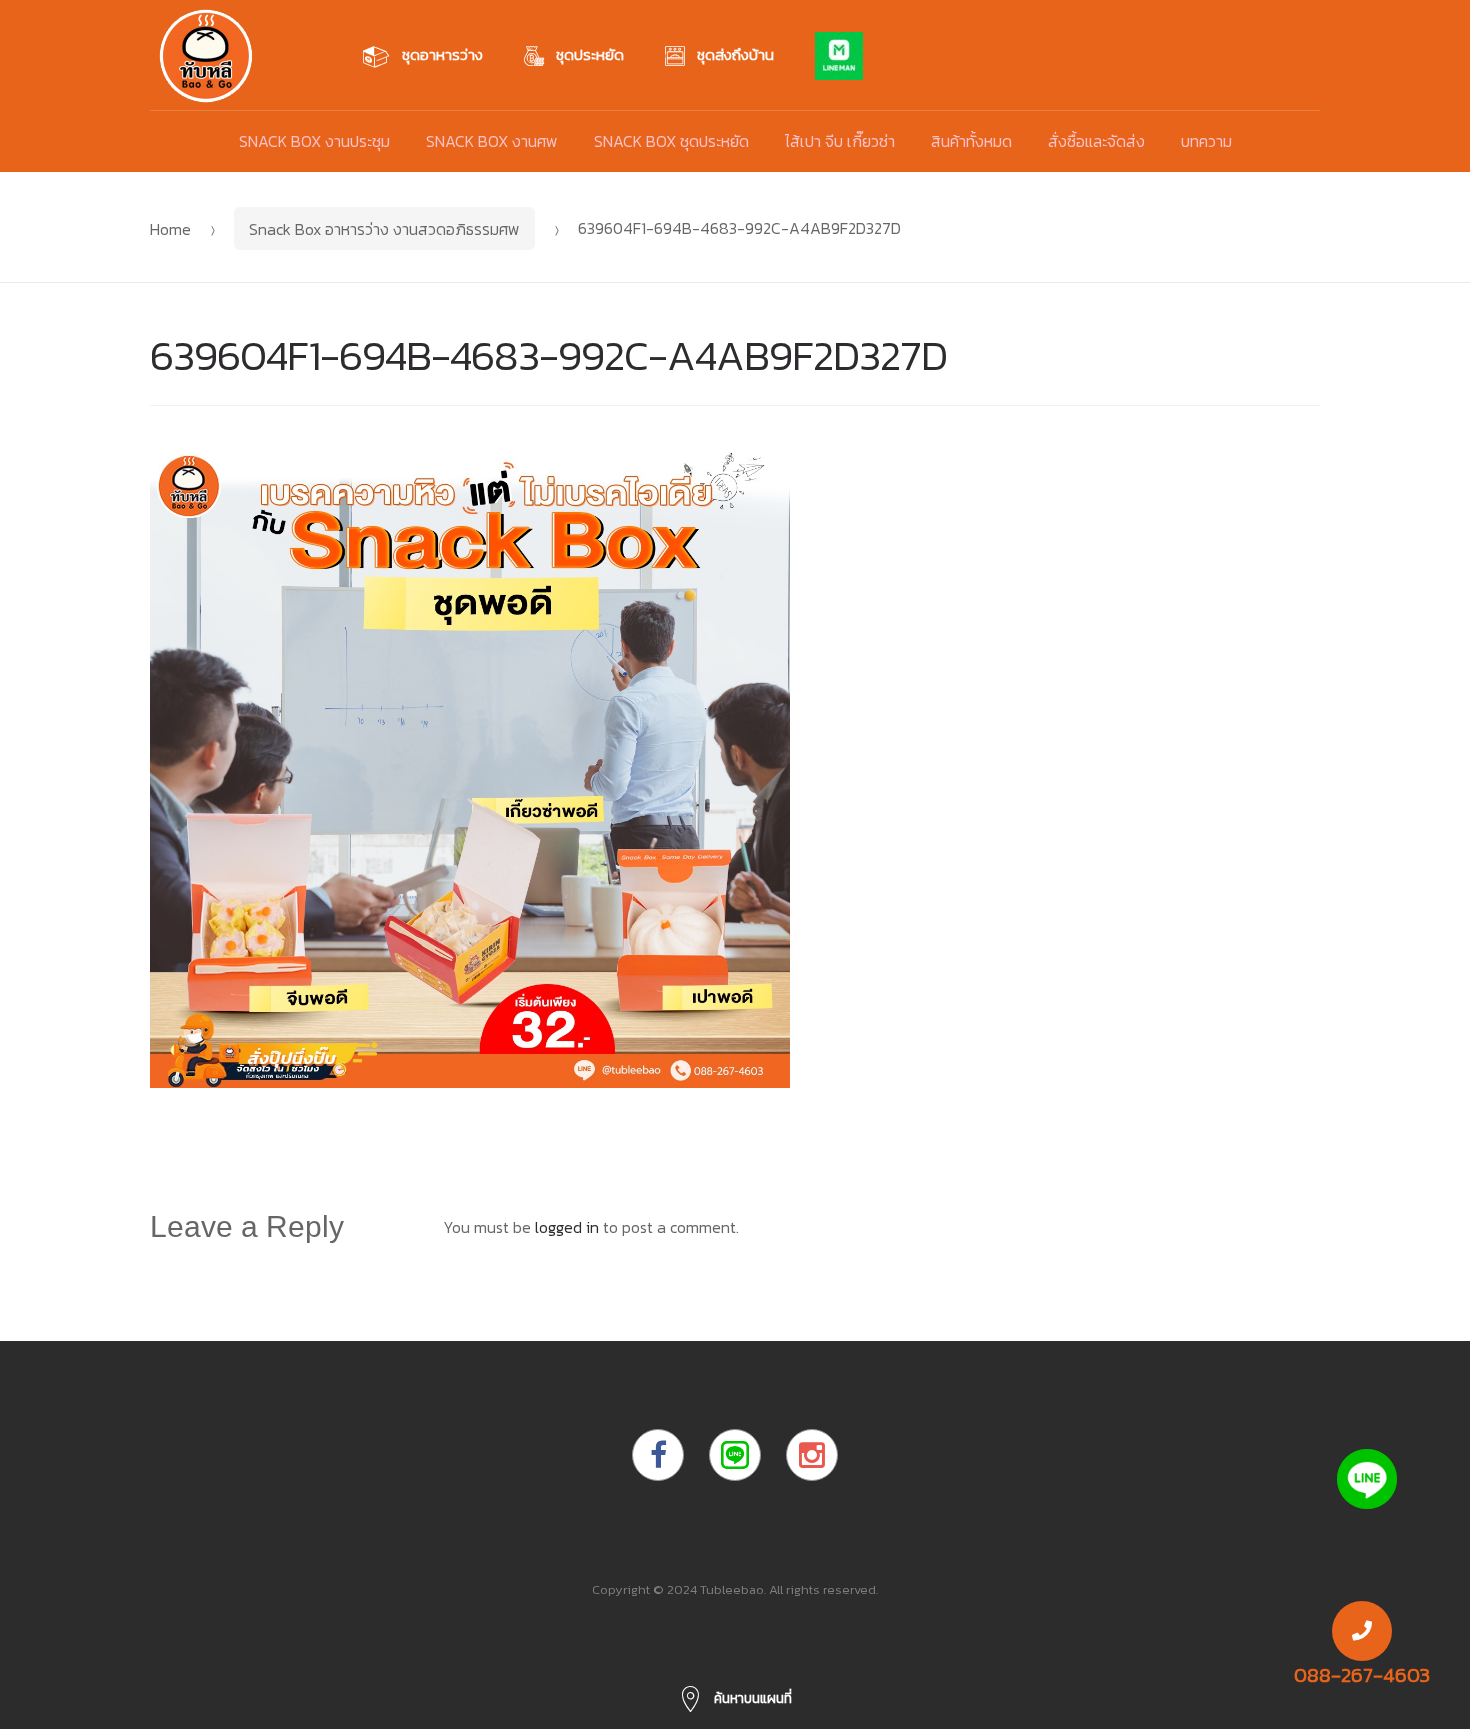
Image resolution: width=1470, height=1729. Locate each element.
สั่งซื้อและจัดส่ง (1096, 141)
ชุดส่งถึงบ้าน (735, 54)
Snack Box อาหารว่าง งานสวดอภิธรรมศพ (384, 229)
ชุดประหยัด (590, 54)
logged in (567, 1227)
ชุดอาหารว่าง (442, 54)
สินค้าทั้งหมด (971, 141)
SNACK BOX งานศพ (492, 141)
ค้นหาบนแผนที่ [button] (751, 1698)
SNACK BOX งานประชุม (314, 141)
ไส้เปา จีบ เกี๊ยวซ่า (840, 141)
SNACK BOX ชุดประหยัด (671, 141)
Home (170, 229)
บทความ (1206, 141)
